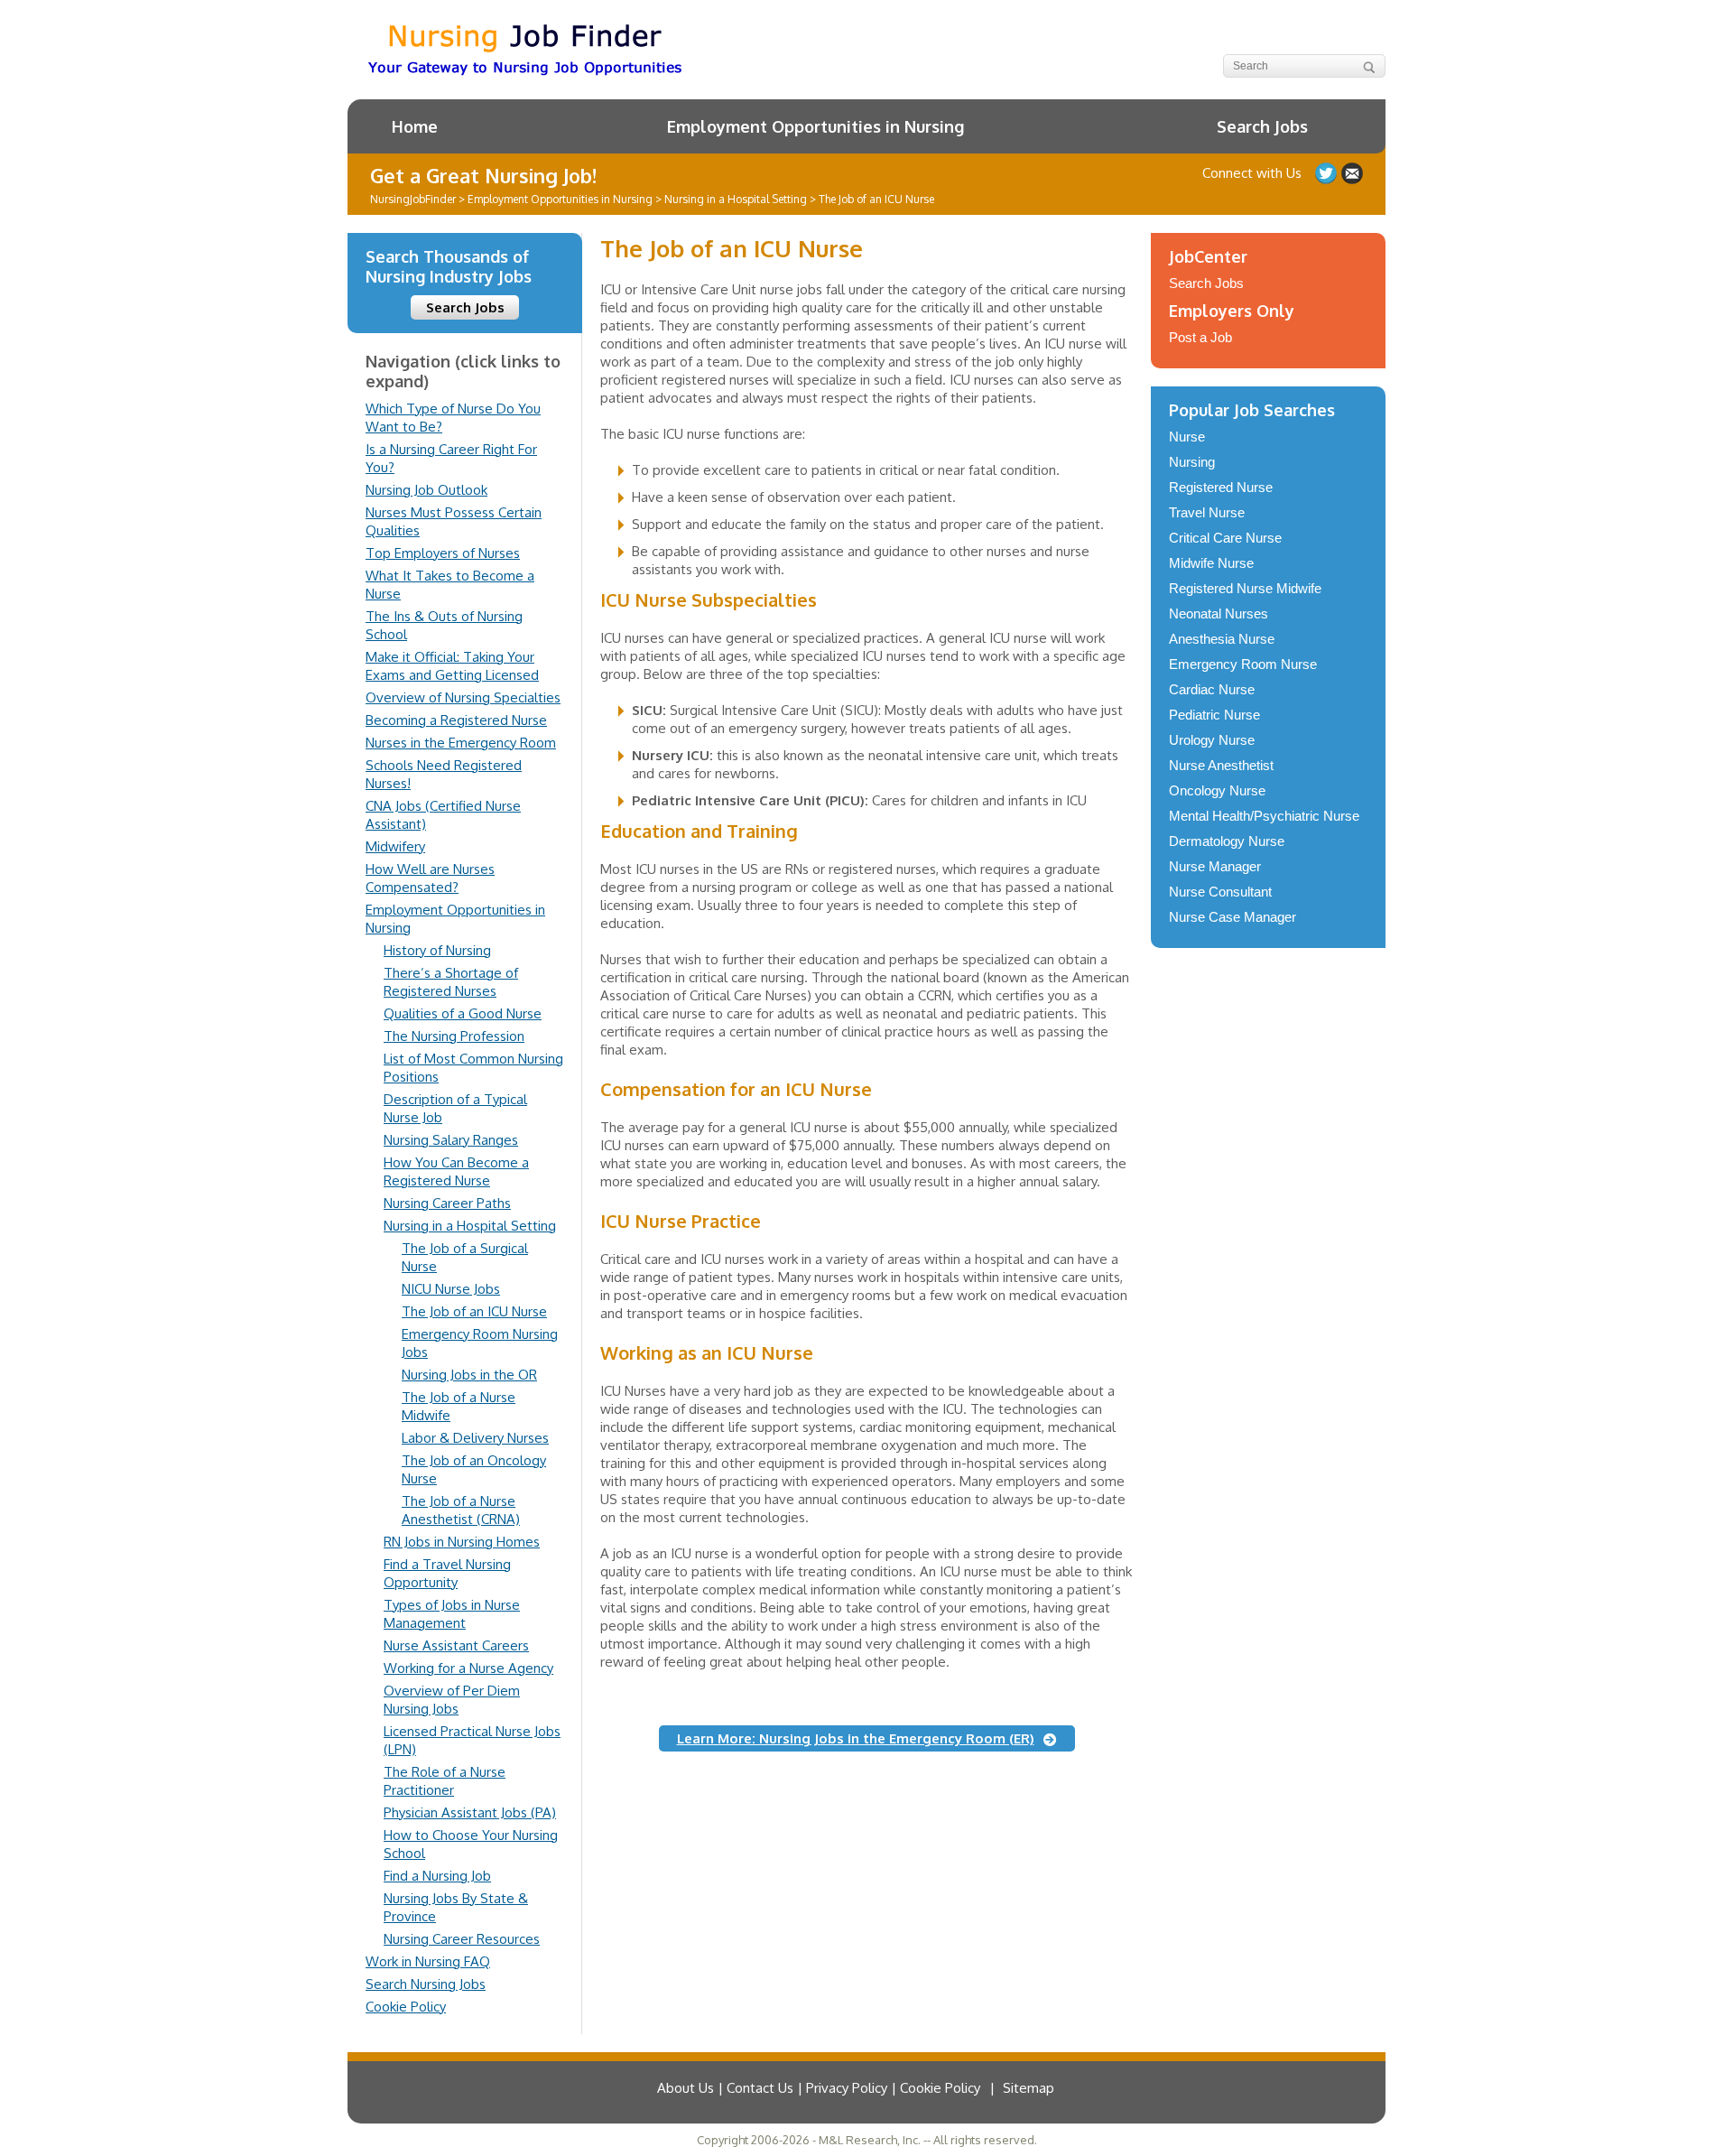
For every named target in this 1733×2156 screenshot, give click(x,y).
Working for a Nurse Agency (468, 1668)
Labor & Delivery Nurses (475, 1438)
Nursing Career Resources (462, 1939)
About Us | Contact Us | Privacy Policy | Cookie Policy (819, 2088)
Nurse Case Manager (1233, 917)
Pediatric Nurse (1214, 715)
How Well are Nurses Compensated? (430, 878)
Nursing (1192, 462)
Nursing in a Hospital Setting (470, 1226)
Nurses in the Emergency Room (461, 743)
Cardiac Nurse (1212, 689)
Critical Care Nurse (1225, 538)
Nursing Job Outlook (426, 490)
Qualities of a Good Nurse (463, 1013)
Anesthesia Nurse (1222, 639)
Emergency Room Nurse (1243, 664)
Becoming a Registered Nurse (456, 720)
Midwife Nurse (1211, 563)
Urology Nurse (1212, 740)
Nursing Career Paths (447, 1203)
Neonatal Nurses (1219, 613)
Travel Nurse (1207, 512)
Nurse (1187, 437)
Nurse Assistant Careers (456, 1645)
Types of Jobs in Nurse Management (452, 1614)
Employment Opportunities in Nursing (816, 126)
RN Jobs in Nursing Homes (462, 1542)
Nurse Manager (1215, 866)
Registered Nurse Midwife (1245, 588)
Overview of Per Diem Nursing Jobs (452, 1700)
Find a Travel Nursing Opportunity (447, 1573)
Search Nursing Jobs (426, 1984)
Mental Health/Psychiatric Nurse (1264, 816)
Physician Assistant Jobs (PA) (470, 1812)
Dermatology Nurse (1227, 841)
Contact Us (1352, 173)
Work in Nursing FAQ (428, 1961)
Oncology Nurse (1217, 790)
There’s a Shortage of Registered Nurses (451, 982)
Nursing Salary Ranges (451, 1140)
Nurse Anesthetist (1221, 765)
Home (415, 126)
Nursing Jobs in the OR (469, 1375)
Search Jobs (1262, 126)
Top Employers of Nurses (443, 553)
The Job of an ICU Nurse (474, 1311)
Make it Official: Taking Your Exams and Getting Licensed (452, 666)
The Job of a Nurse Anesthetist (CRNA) (461, 1510)
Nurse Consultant (1220, 892)
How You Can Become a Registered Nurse (456, 1171)
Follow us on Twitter (1326, 173)
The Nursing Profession (454, 1036)
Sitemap (1029, 2088)
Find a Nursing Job (437, 1876)
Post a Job (1200, 337)
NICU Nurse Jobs (451, 1289)
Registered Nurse (1221, 487)
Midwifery (395, 846)
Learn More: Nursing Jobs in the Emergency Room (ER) (856, 1738)
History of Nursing (437, 950)
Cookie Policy (406, 2007)
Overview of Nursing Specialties (463, 697)
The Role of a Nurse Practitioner (445, 1781)
